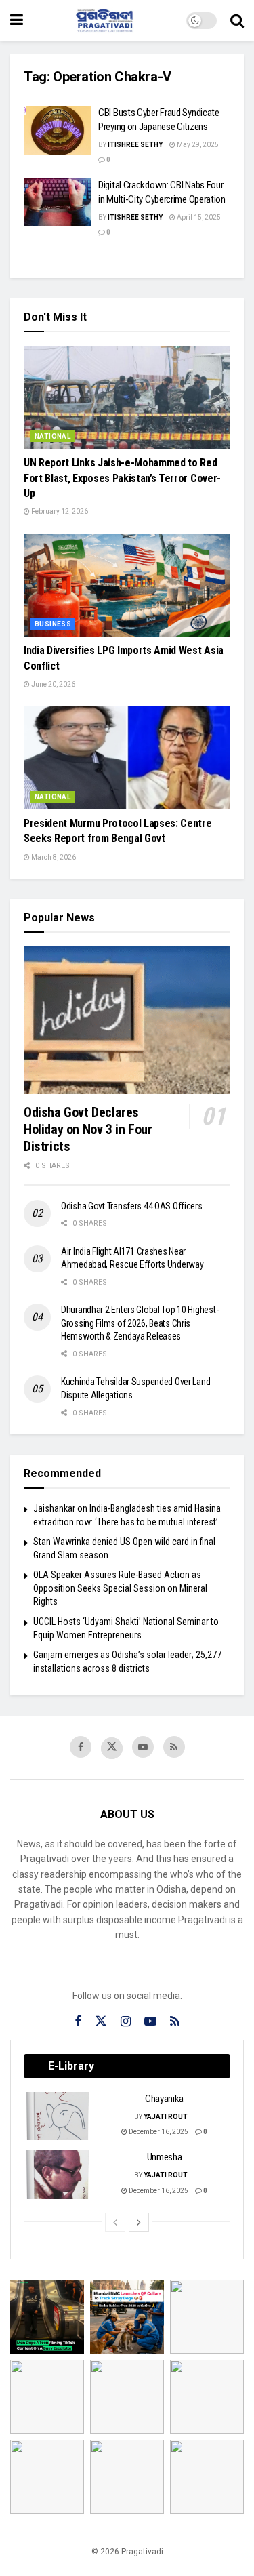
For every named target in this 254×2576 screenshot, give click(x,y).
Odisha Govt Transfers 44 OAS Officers (132, 1206)
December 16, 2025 (158, 2132)
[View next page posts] (139, 2222)
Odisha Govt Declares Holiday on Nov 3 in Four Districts (88, 1129)
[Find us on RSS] (174, 1747)
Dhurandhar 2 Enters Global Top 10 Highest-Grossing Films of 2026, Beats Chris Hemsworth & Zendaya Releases (140, 1323)
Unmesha (165, 2157)
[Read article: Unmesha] (58, 2175)
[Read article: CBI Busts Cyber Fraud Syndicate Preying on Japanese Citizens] (58, 130)
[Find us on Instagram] (126, 2022)
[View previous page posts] (115, 2222)
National (52, 436)
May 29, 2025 (197, 145)
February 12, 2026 (59, 511)
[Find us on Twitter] (112, 1748)
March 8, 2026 (53, 857)
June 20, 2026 (52, 684)
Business (53, 624)
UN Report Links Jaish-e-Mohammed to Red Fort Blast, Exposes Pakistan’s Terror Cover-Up (122, 478)
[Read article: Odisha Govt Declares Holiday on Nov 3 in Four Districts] (127, 1020)
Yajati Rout (166, 2117)
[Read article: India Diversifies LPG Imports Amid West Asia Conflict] (127, 585)
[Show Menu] (17, 20)
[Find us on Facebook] (81, 1747)
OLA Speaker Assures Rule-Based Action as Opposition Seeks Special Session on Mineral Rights (120, 1588)
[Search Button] (237, 20)
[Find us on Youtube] (143, 1747)
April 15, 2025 (198, 217)
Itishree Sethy (135, 145)
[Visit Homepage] (105, 20)
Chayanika (164, 2099)
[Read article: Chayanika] (58, 2116)
